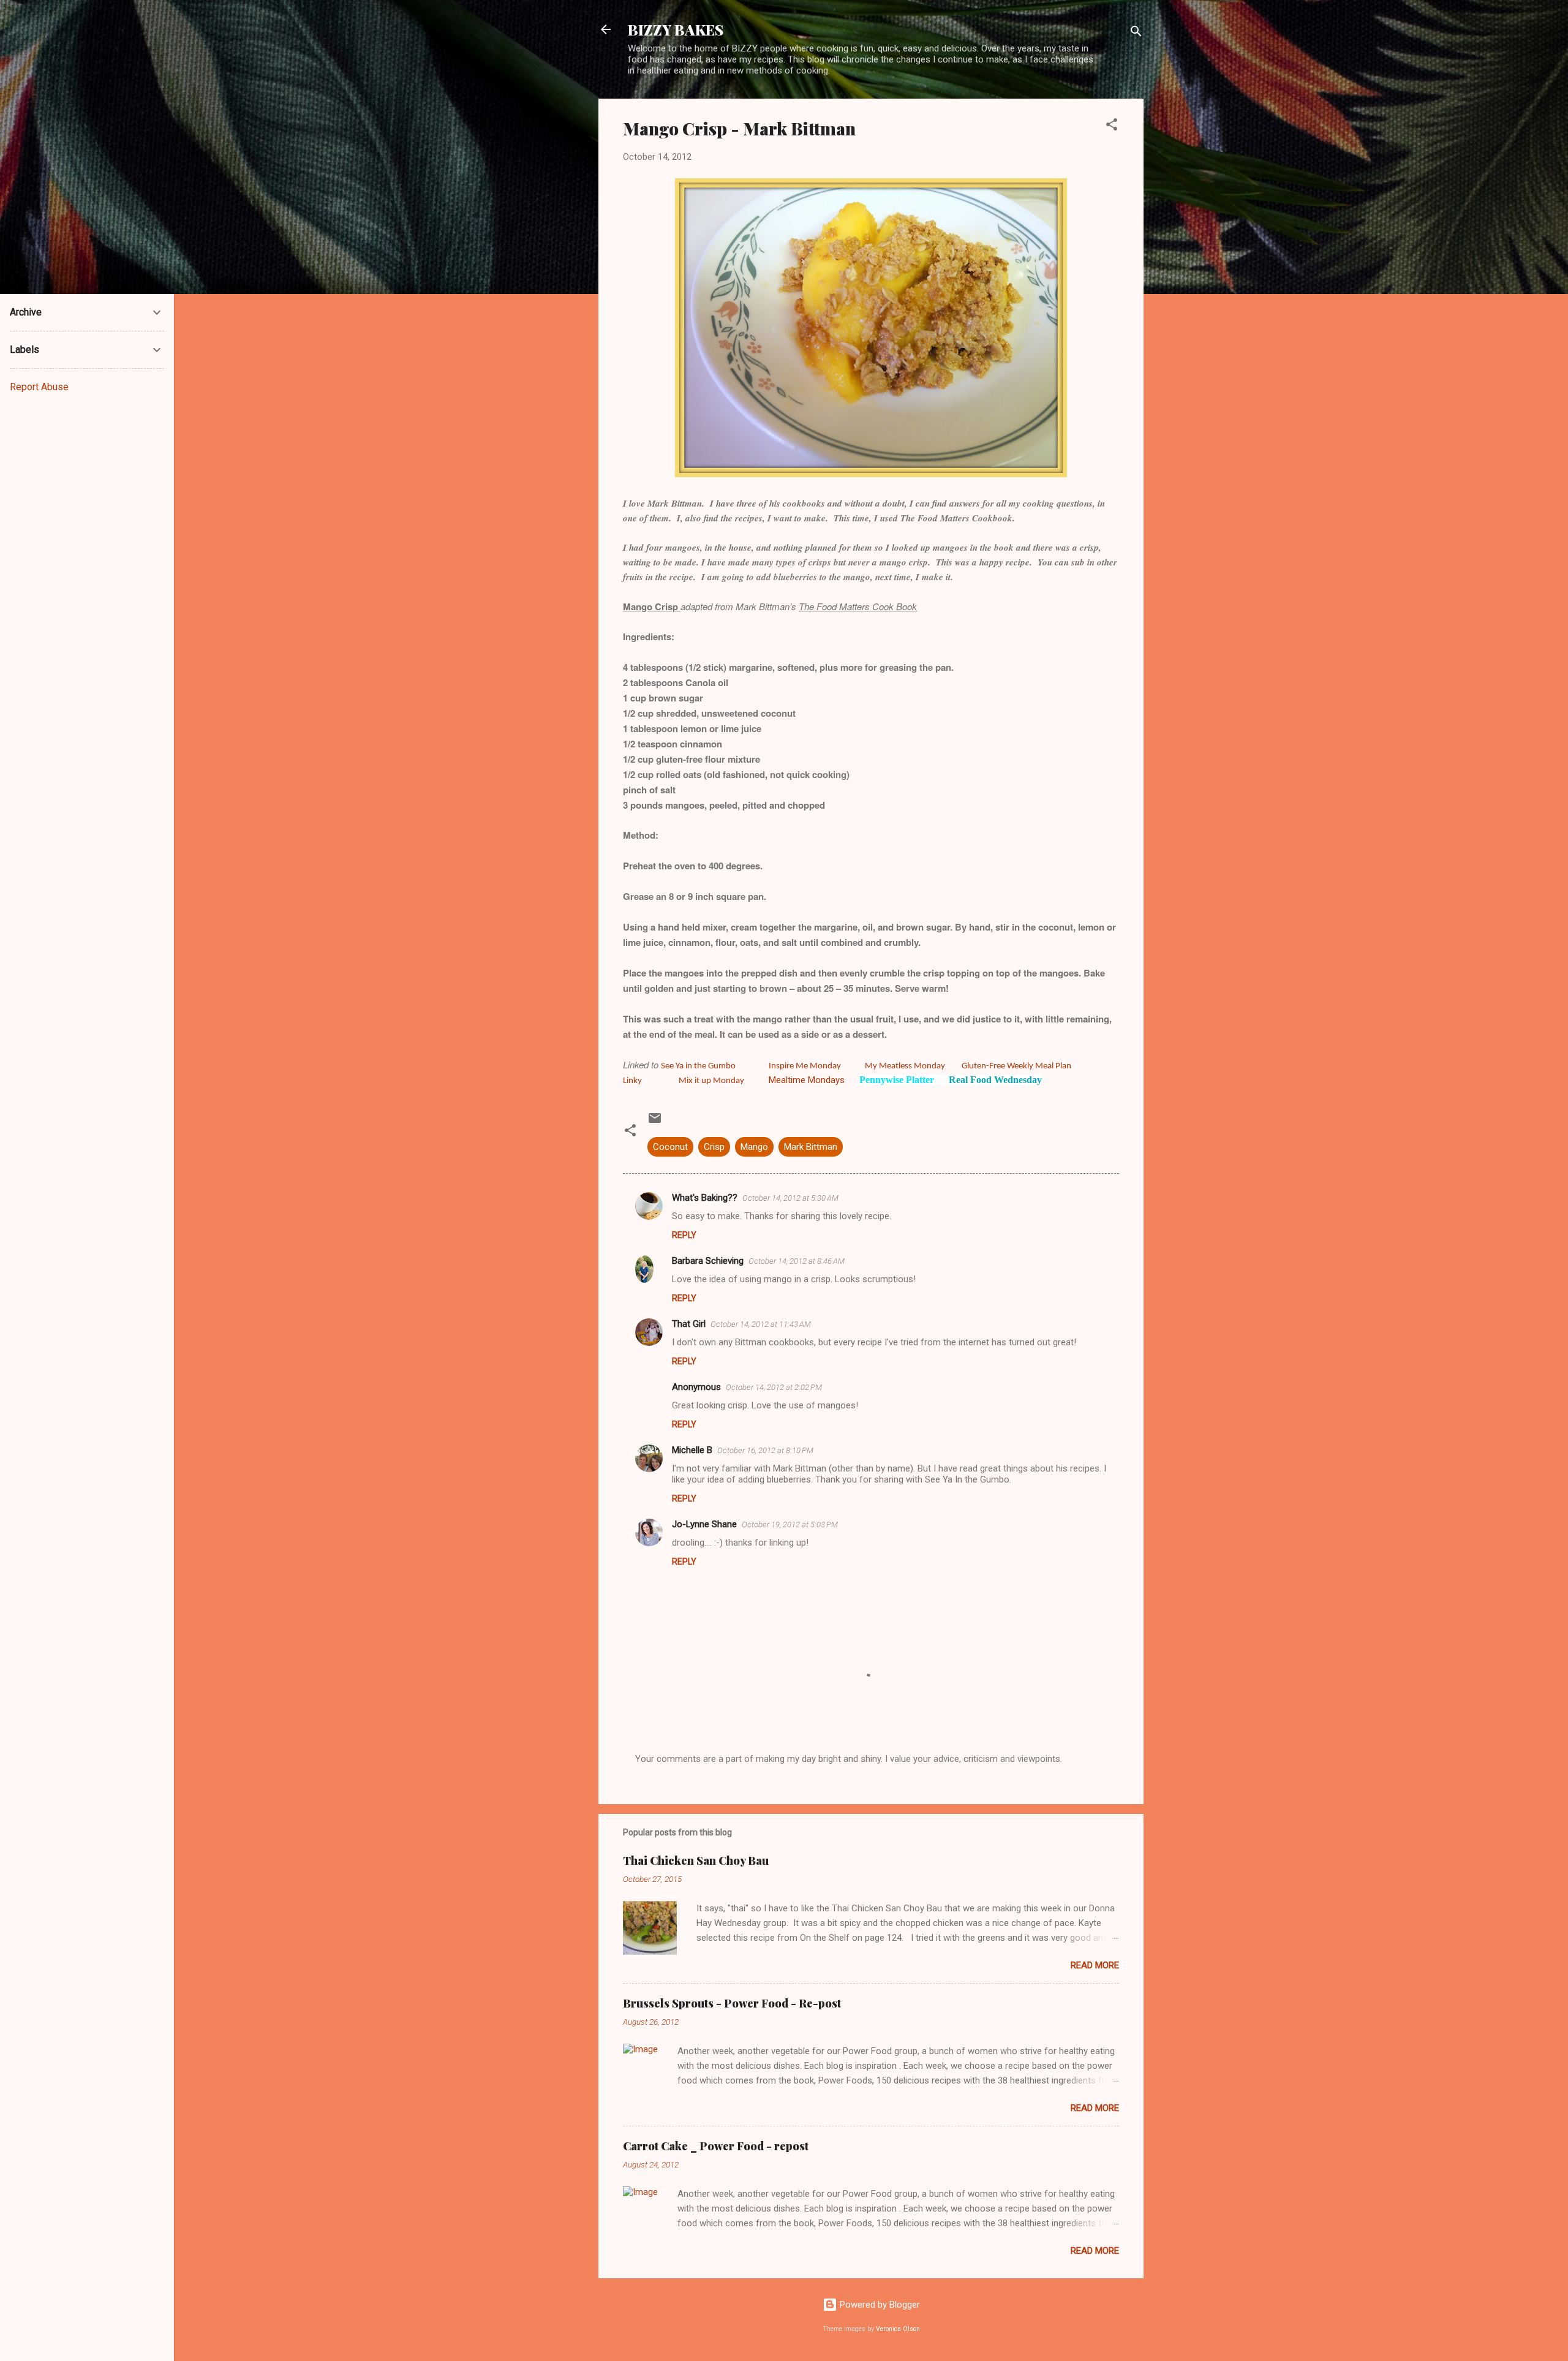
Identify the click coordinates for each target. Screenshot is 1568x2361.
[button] (1112, 127)
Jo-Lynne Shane (704, 1524)
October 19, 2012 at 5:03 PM (790, 1524)
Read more (1095, 1965)
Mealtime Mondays (807, 1080)
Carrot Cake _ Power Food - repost (716, 2146)
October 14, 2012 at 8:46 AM (797, 1261)
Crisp (714, 1147)
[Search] (1136, 33)
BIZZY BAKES (676, 29)
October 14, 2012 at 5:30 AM (790, 1198)
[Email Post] (655, 1122)
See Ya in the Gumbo (698, 1066)
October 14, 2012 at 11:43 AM (761, 1324)
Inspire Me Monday (805, 1066)
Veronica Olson (898, 2329)
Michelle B (692, 1450)
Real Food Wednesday (995, 1080)
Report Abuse (39, 387)
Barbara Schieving (708, 1261)
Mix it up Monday (711, 1081)
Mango (754, 1147)
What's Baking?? (705, 1198)
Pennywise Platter (897, 1080)
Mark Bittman (811, 1147)
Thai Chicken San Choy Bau (696, 1860)
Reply (684, 1235)
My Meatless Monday (906, 1066)
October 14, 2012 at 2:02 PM (774, 1387)
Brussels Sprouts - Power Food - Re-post (732, 2003)
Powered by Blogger (879, 2305)
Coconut (670, 1147)
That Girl (689, 1324)
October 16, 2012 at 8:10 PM (765, 1450)
